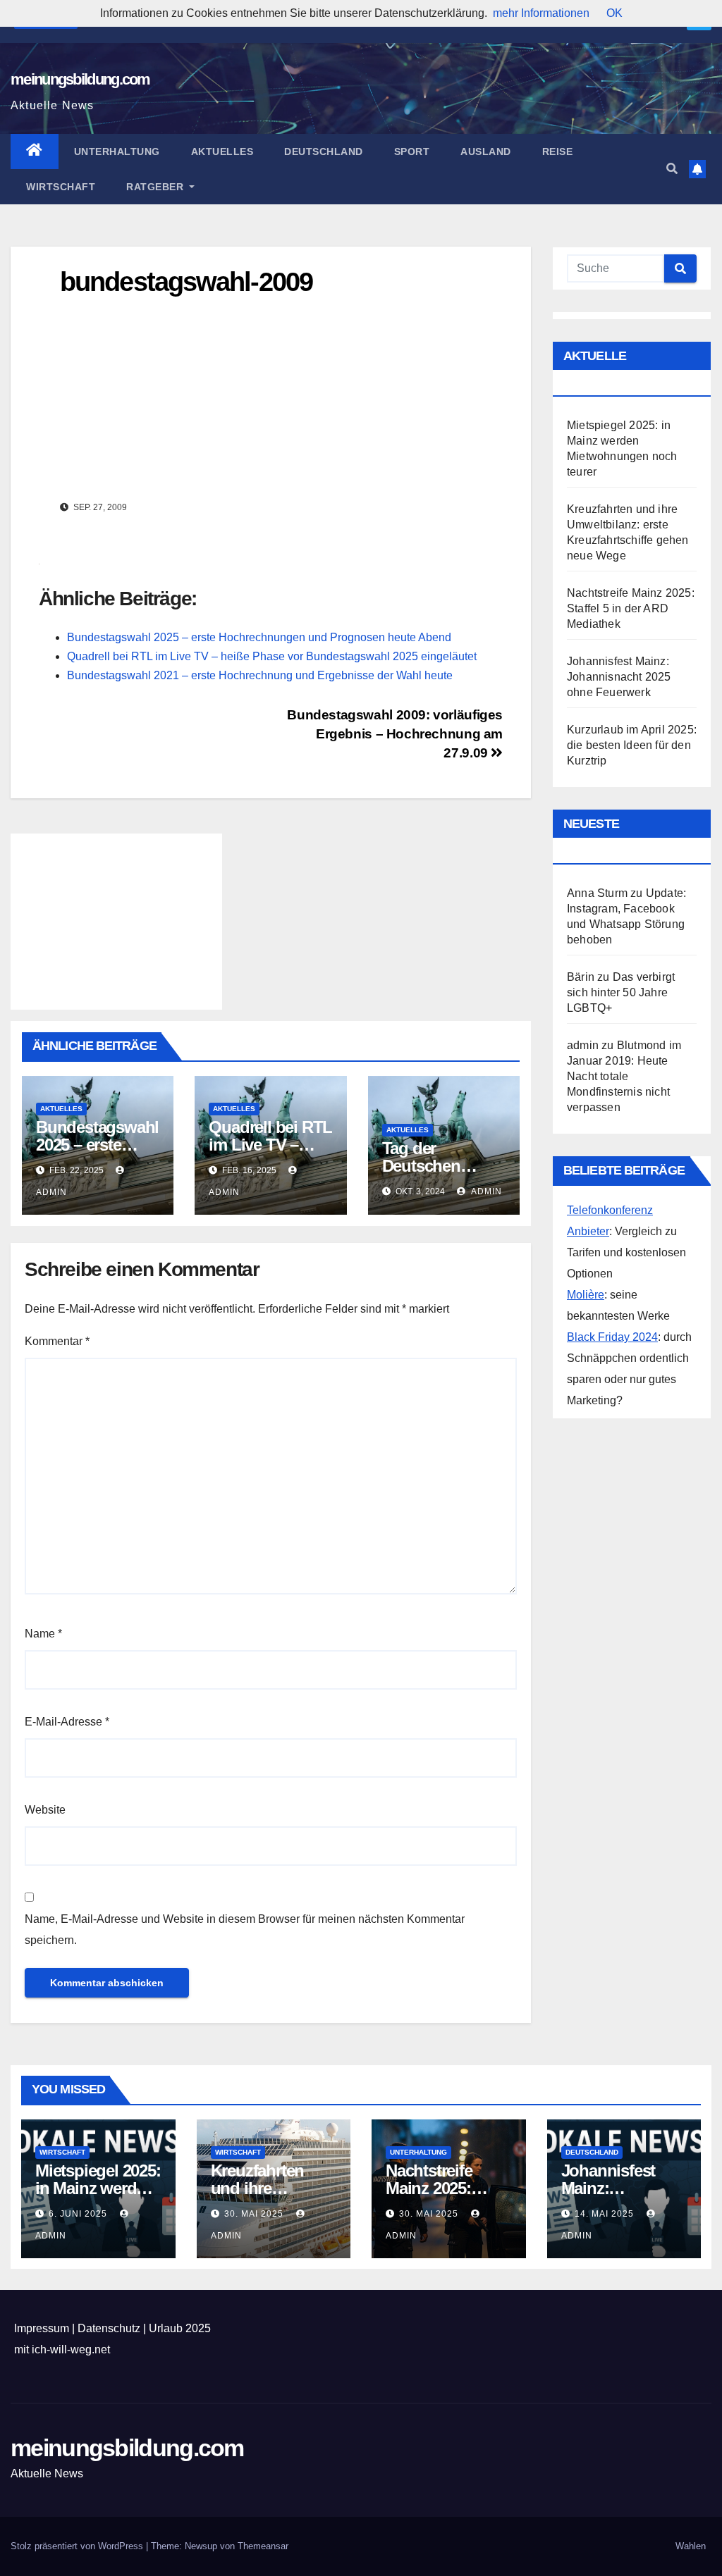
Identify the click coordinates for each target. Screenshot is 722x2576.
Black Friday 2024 (612, 1337)
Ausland (486, 151)
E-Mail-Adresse (67, 1722)
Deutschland (324, 151)
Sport (412, 151)
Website (45, 1810)
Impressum (42, 2328)
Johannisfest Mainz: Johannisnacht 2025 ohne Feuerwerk (619, 677)
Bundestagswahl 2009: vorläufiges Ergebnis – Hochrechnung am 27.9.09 (395, 734)
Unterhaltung (117, 151)
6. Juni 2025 (79, 2214)
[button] (672, 169)
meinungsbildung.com (80, 79)
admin (485, 1191)
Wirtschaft (61, 187)
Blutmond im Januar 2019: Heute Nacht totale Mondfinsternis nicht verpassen (624, 1076)
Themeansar (263, 2546)
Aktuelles (222, 151)
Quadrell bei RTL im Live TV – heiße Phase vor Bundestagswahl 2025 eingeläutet (272, 656)
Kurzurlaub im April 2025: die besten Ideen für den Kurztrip (632, 745)
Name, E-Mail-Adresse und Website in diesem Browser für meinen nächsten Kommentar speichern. (245, 1930)
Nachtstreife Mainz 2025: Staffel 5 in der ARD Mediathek (631, 608)
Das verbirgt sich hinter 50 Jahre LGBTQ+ (621, 992)
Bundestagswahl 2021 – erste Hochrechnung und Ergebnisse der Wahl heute (260, 675)
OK (614, 13)
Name (43, 1634)
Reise (558, 151)
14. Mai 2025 (606, 2214)
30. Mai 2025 (255, 2214)
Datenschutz (109, 2328)
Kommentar (57, 1341)
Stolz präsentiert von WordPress (78, 2546)
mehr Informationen (541, 13)
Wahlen (691, 2546)
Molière (586, 1295)
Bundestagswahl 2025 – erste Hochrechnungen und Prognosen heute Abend (259, 637)
